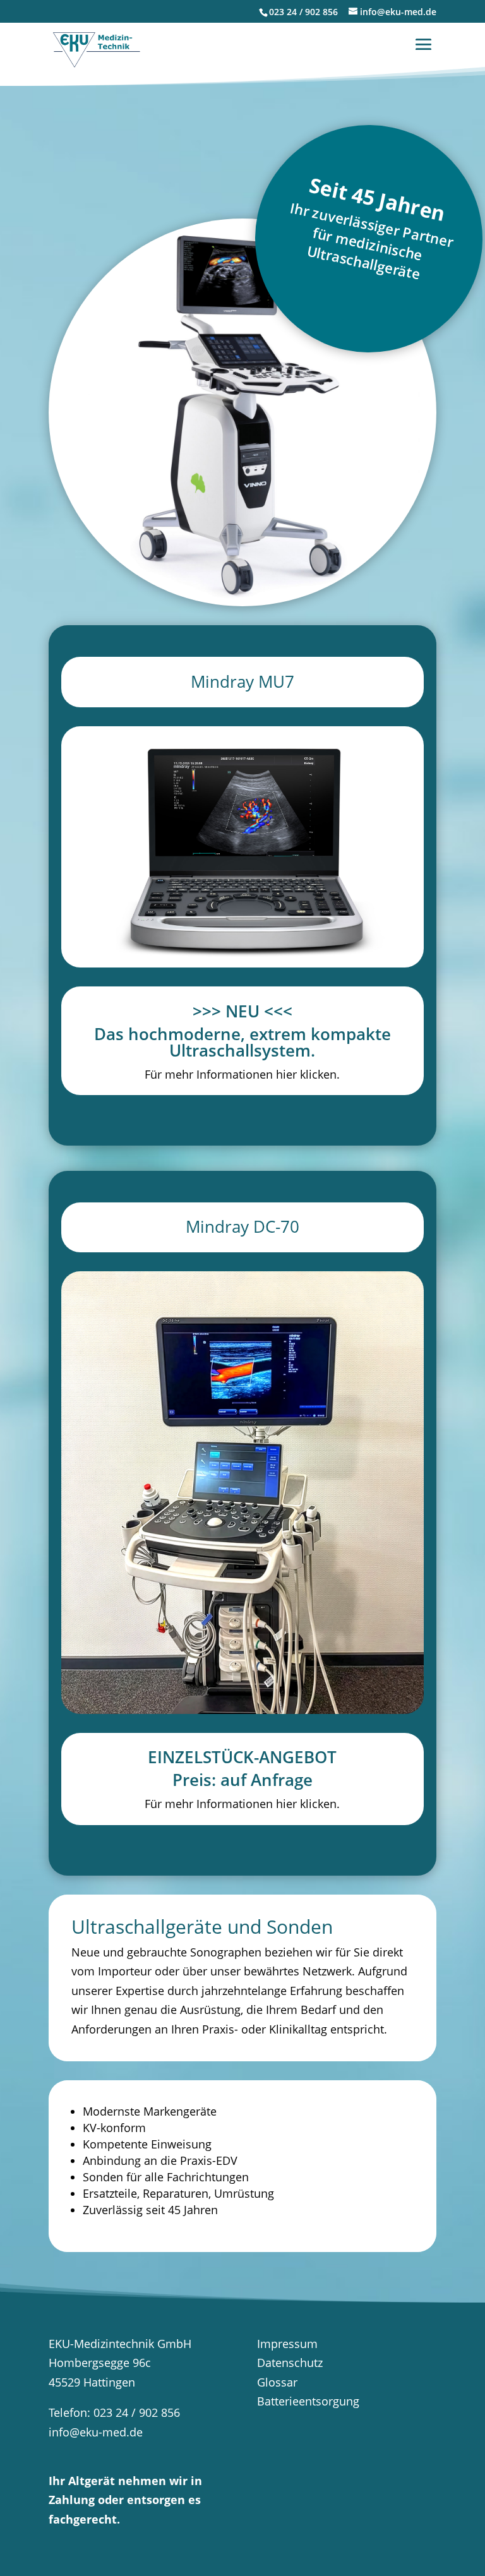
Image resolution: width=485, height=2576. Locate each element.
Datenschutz (290, 2363)
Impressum (287, 2344)
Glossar (277, 2382)
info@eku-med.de (96, 2432)
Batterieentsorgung (308, 2401)
